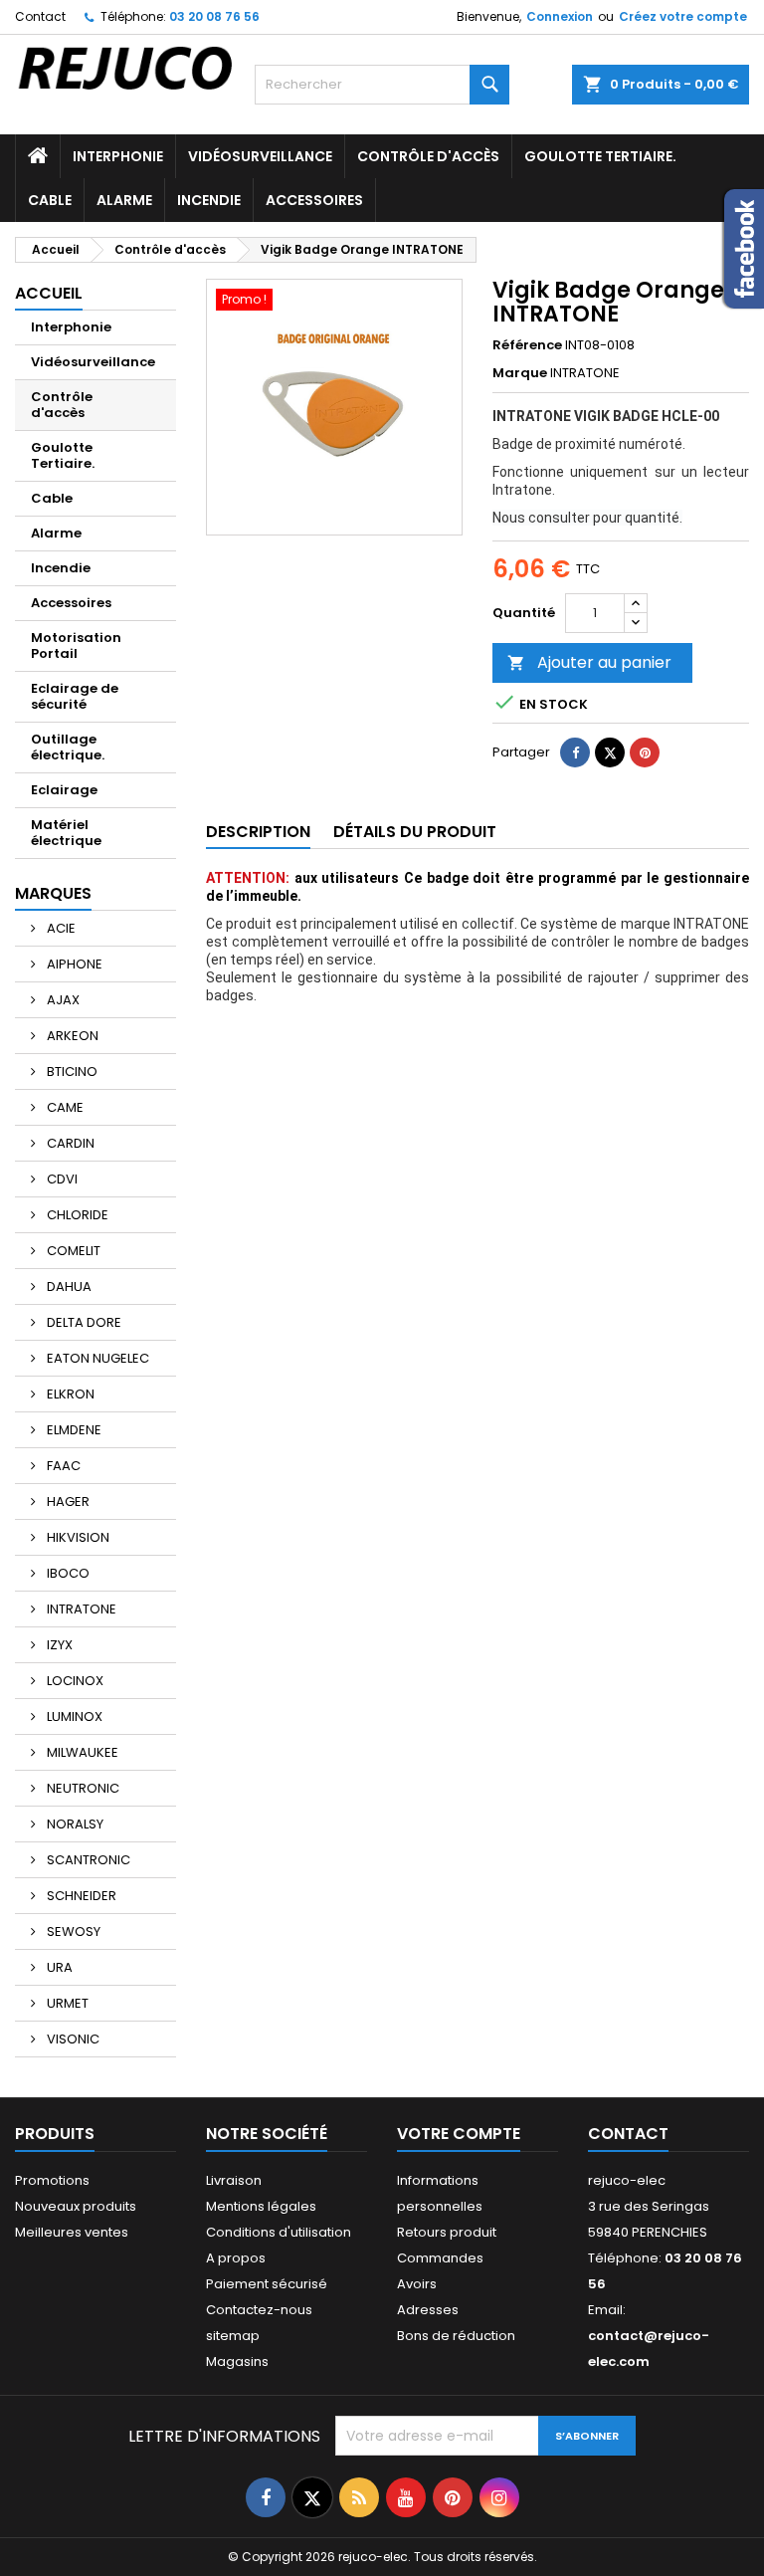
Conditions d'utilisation (279, 2232)
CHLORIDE (76, 1215)
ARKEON (71, 1036)
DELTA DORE (83, 1322)
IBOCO (67, 1573)
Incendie (209, 200)
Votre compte (459, 2134)
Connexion (560, 16)
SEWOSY (72, 1932)
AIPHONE (73, 964)
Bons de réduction (456, 2336)
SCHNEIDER (80, 1896)
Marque (520, 373)
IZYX (58, 1645)
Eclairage (64, 790)
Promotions (52, 2180)
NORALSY (74, 1824)
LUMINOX (73, 1717)
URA (58, 1967)
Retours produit (447, 2232)
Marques (53, 893)
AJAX (62, 1000)
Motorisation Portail (76, 645)
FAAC (62, 1466)
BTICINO (71, 1072)
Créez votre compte (683, 16)
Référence (527, 345)
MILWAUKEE (81, 1752)
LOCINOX (74, 1681)
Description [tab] (258, 832)
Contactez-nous (259, 2310)
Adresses (428, 2310)
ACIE (60, 928)
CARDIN (69, 1143)
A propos (236, 2258)
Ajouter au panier (589, 662)
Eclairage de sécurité (75, 696)
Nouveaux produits (76, 2206)
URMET (66, 2003)
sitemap (233, 2336)
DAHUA (68, 1287)
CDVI (61, 1179)
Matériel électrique (66, 833)
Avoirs (417, 2284)
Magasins (237, 2361)
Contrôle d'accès (428, 156)
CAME (64, 1107)
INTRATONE (80, 1609)
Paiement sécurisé (267, 2284)
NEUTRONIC (82, 1788)
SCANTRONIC (87, 1860)
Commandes (440, 2258)
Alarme (124, 200)
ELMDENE (73, 1430)
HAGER (67, 1502)
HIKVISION (77, 1537)
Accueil (49, 293)
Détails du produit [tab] (415, 832)
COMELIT (72, 1251)
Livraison (234, 2180)
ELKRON (69, 1394)
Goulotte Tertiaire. (600, 156)
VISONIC (72, 2039)
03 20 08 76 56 (214, 16)
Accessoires (314, 200)
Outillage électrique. (68, 747)
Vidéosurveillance (260, 156)
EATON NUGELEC (96, 1358)
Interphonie (118, 156)
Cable (50, 200)
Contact (40, 16)
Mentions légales (261, 2206)
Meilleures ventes (72, 2232)
